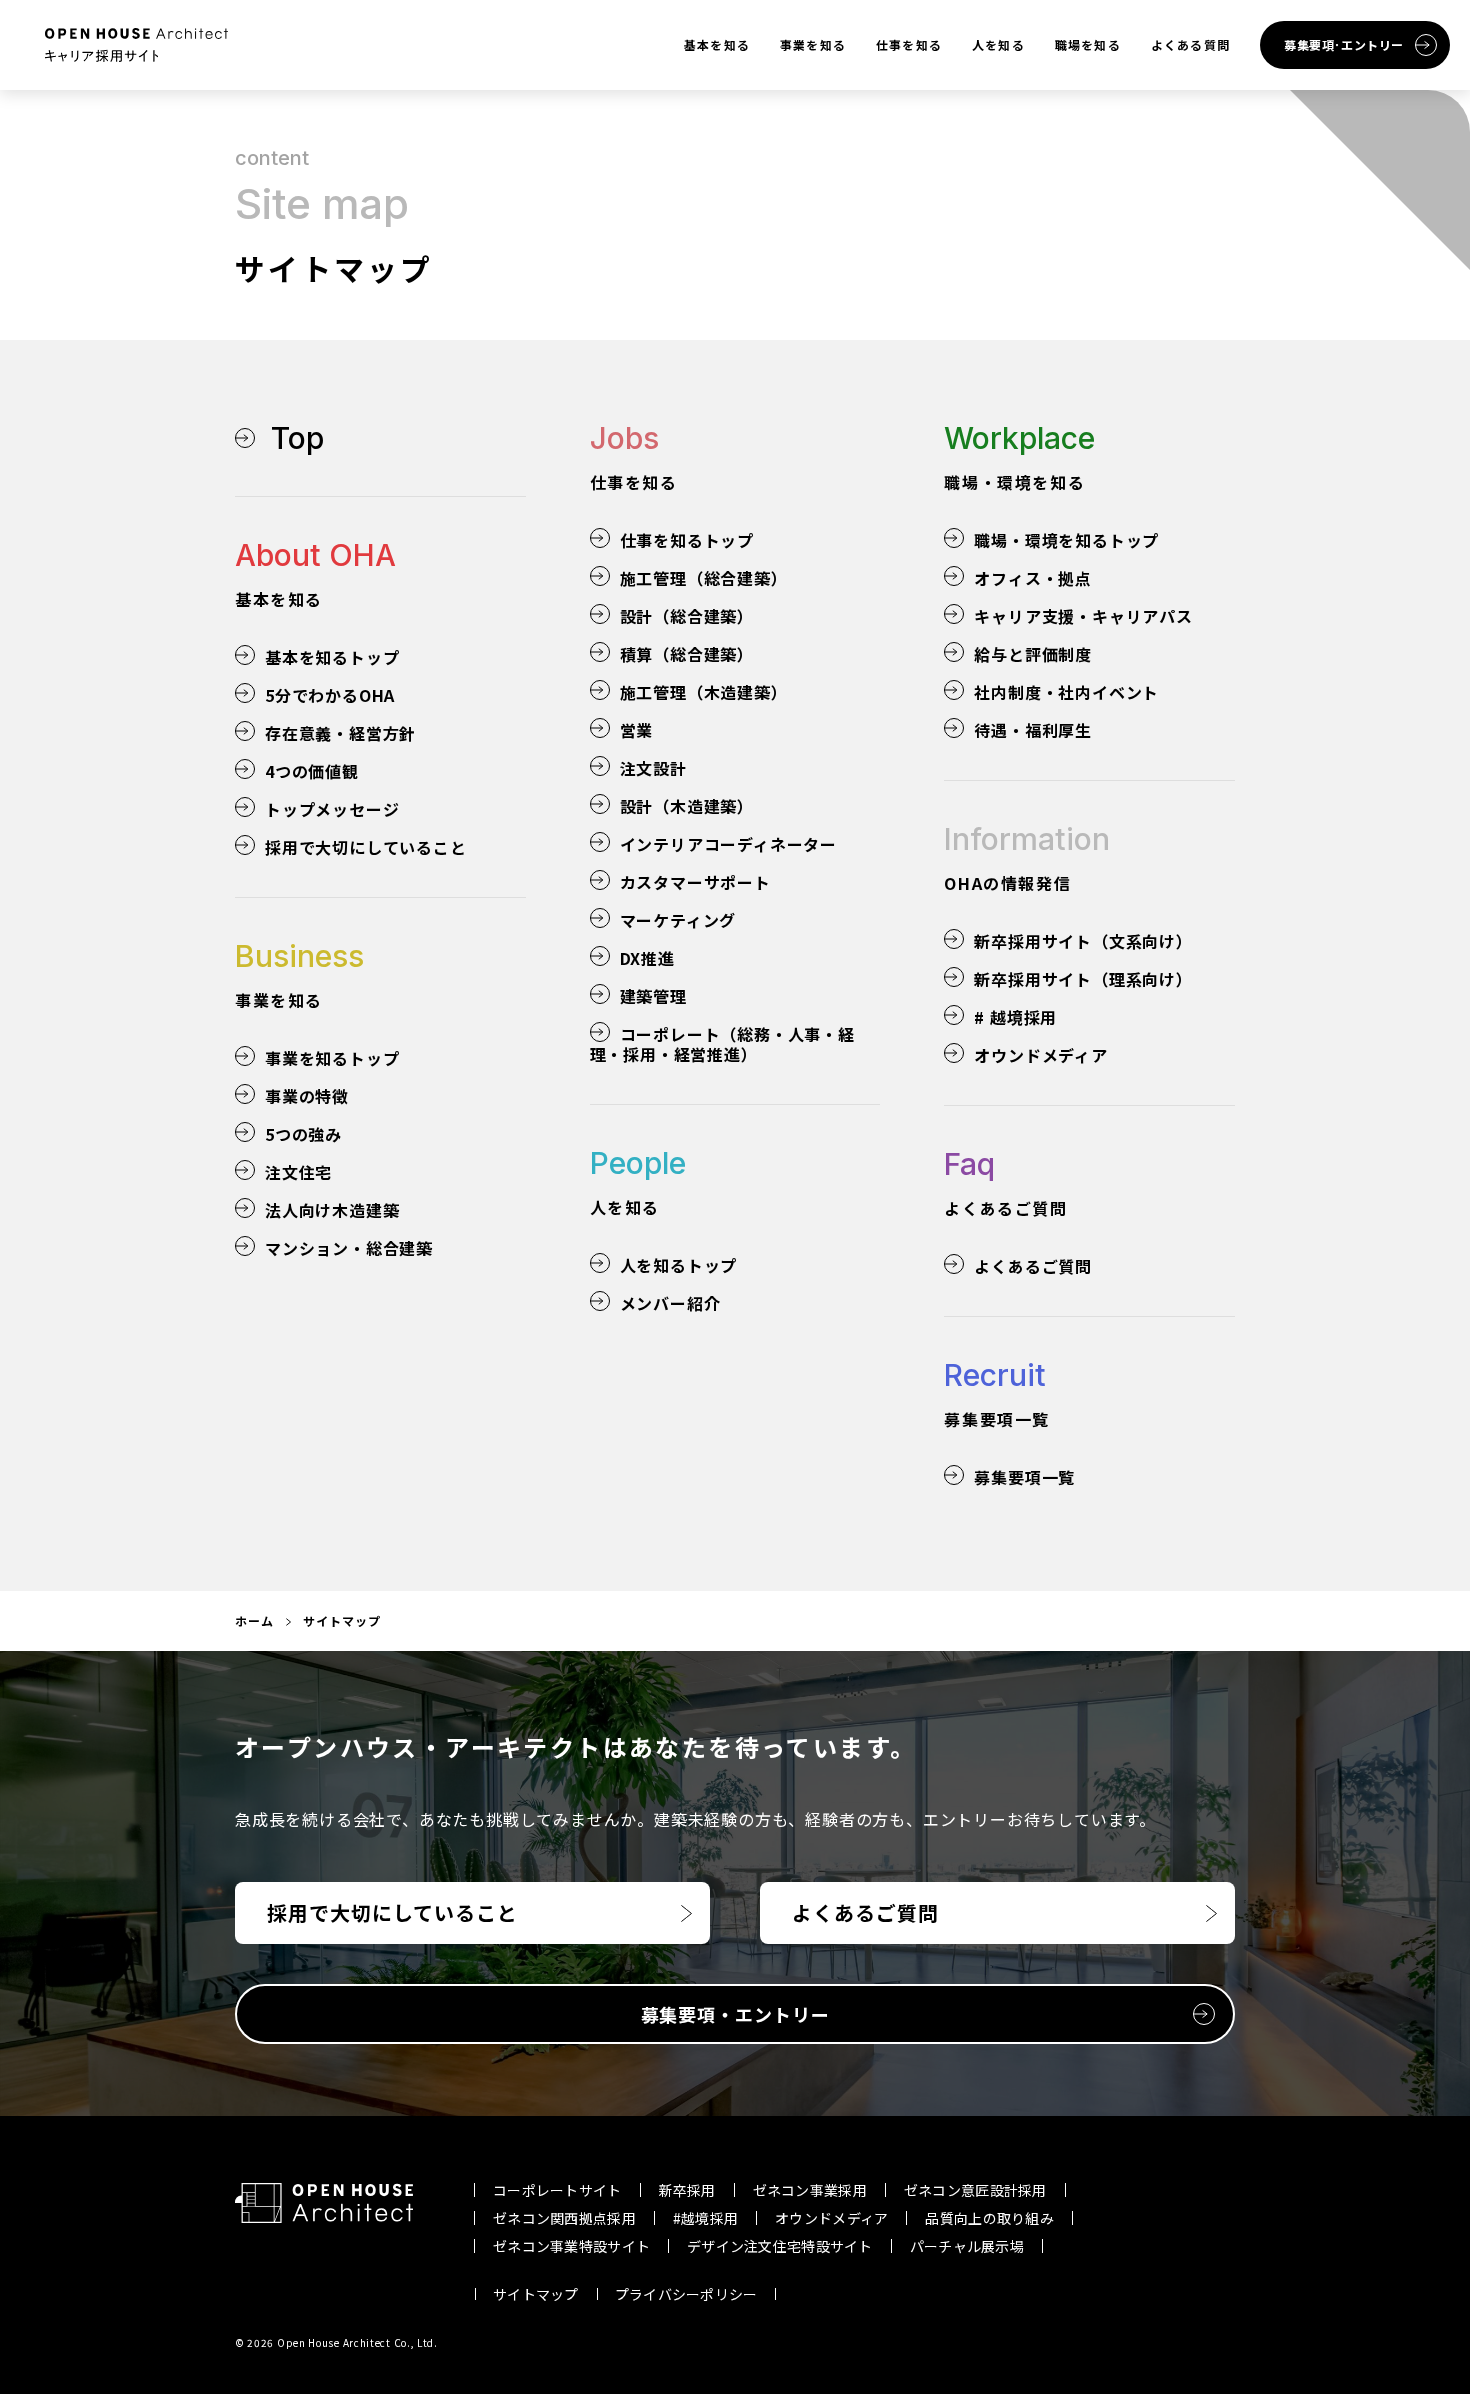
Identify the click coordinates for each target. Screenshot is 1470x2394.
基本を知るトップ (332, 657)
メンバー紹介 (670, 1303)
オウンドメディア (1040, 1055)
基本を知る (717, 44)
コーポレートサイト (557, 2190)
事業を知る (813, 44)
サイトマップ (536, 2294)
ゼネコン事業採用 (810, 2190)
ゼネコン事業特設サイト (571, 2246)
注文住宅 (298, 1172)
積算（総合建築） (687, 654)
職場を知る (1088, 44)
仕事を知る (909, 44)
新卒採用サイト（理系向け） (1083, 979)
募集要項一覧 (1024, 1477)
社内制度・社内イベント (1066, 692)
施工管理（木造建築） (704, 692)
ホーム (254, 1620)
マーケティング (678, 920)
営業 (637, 730)
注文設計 (653, 768)
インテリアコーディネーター (728, 844)
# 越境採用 (1015, 1017)
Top (297, 438)
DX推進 (647, 958)
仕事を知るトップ (687, 540)
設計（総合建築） (687, 616)
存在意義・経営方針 (340, 733)
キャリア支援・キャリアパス (1083, 616)
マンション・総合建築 (349, 1248)
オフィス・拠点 (1033, 578)
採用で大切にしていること (366, 847)
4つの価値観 (312, 771)
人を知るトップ (679, 1265)
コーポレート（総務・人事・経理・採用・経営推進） (722, 1044)
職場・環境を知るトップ (1066, 540)
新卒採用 (687, 2190)
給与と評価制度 (1033, 654)
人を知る (998, 44)
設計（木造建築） (687, 806)
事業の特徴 (307, 1096)
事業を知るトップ (332, 1058)
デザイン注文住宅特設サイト (780, 2246)
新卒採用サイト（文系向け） (1083, 941)
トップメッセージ (332, 809)
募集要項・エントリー (735, 2014)
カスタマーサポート (695, 882)
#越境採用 (705, 2218)
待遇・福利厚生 (1033, 730)
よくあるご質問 (1033, 1266)
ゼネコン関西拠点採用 (564, 2218)
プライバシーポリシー (686, 2294)
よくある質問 (1190, 44)
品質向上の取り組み (989, 2218)
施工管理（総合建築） (704, 578)
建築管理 (653, 996)
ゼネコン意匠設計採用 (975, 2190)
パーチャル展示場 (967, 2246)
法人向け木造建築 (332, 1210)
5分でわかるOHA (330, 695)
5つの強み (303, 1134)
